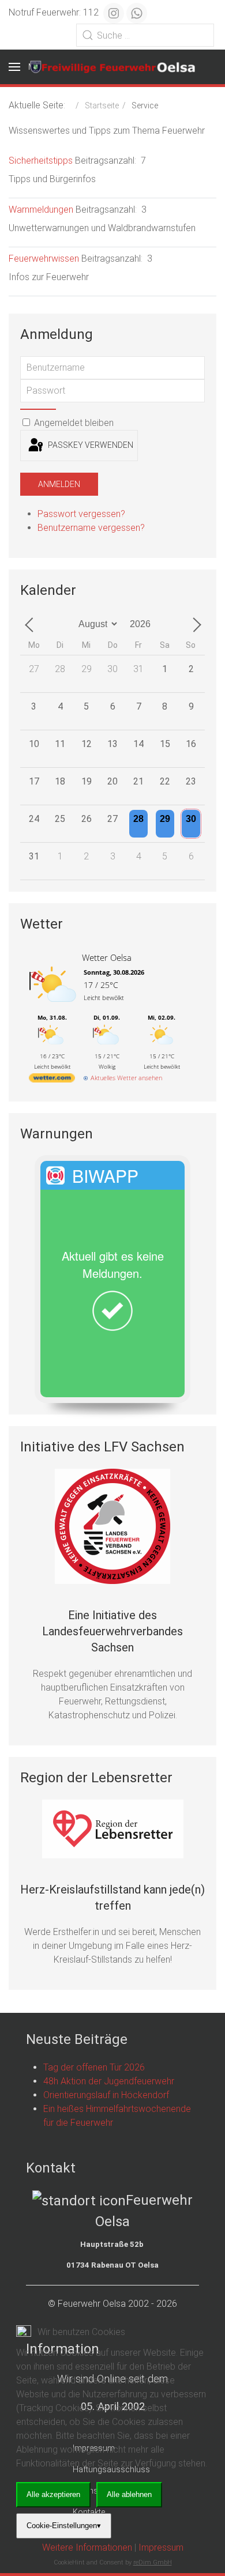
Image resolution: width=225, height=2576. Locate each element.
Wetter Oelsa (107, 957)
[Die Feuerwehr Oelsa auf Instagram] (114, 13)
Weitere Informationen (87, 2547)
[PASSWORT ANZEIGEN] (38, 409)
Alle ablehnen (129, 2494)
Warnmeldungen (41, 210)
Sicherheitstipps (41, 161)
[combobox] (145, 35)
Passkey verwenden (90, 445)
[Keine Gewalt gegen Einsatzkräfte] (112, 1526)
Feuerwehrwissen (44, 259)
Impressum (161, 2547)
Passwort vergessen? (81, 514)
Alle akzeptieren (53, 2494)
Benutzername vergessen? (91, 528)
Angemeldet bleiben (73, 423)
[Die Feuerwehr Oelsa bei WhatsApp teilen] (137, 13)
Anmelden (59, 484)
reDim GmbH (153, 2562)
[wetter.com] (52, 1080)
